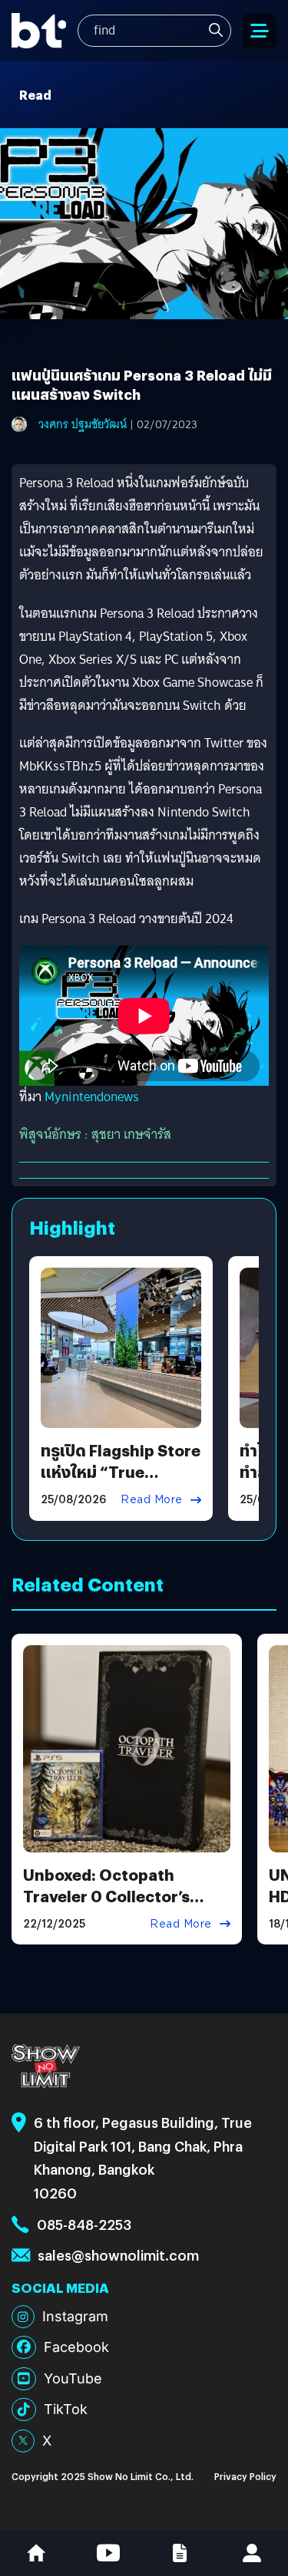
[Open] (260, 31)
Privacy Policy (245, 2476)
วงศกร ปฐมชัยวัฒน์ (83, 424)
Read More (152, 1499)
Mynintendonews (92, 1097)
